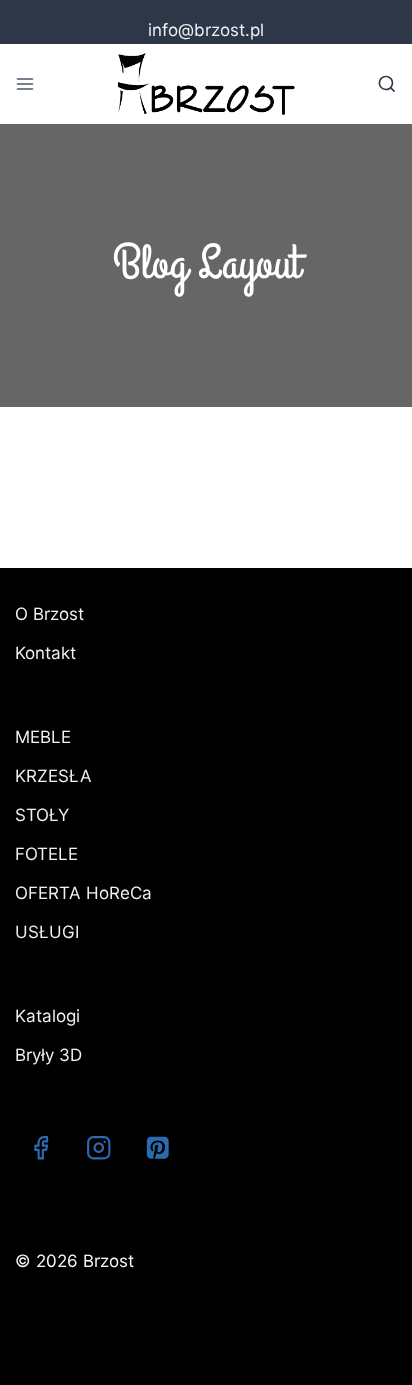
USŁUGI (47, 932)
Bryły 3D (48, 1055)
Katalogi (47, 1016)
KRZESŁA (53, 776)
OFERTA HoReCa (83, 893)
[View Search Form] (387, 84)
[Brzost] (206, 84)
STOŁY (42, 815)
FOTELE (46, 854)
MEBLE (43, 737)
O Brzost (49, 614)
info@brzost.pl (206, 30)
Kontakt (45, 653)
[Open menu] (25, 84)
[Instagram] (99, 1147)
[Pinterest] (157, 1147)
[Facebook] (40, 1147)
